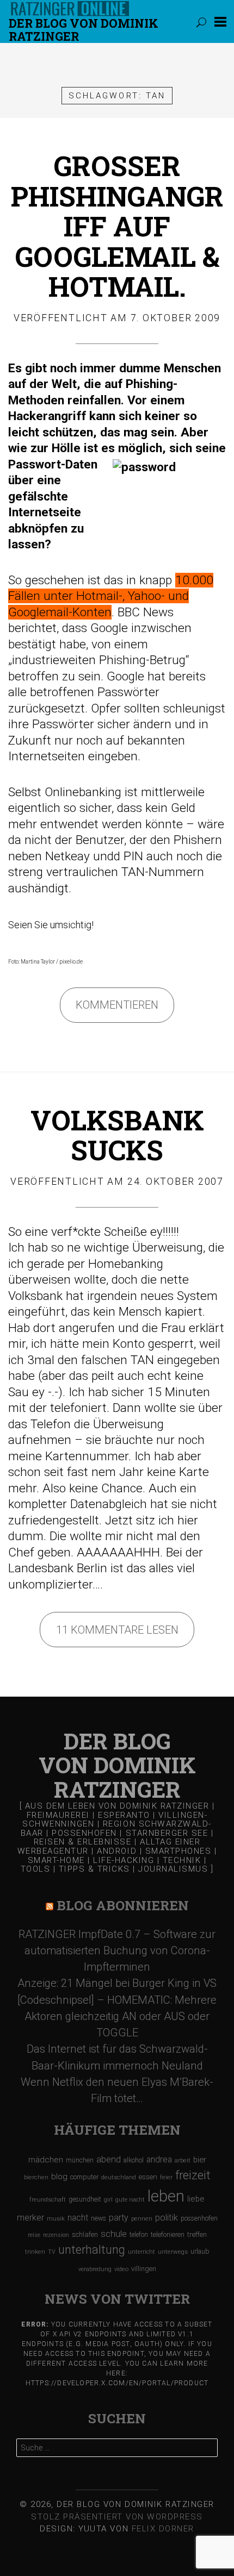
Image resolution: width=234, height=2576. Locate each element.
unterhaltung (92, 2250)
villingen (144, 2269)
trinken (35, 2252)
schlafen (85, 2234)
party (119, 2218)
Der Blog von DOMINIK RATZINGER (84, 30)
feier (166, 2177)
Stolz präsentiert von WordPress (117, 2517)
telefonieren (168, 2235)
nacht (78, 2218)
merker (30, 2218)
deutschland (119, 2177)
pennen (142, 2219)
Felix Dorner (163, 2529)
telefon (139, 2235)
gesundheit (85, 2199)
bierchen (36, 2177)
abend (109, 2159)
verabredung (95, 2269)
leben (166, 2196)
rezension (56, 2235)
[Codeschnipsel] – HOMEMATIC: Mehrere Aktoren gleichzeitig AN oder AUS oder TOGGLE (117, 2016)
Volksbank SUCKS (117, 1135)
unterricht (141, 2252)
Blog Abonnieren (123, 1905)
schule (114, 2234)
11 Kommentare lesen (117, 1630)
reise (34, 2235)
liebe (196, 2199)
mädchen (46, 2160)
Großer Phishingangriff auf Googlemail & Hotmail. (117, 226)
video (121, 2269)
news (98, 2218)
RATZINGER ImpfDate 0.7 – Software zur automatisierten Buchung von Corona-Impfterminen (117, 1950)
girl (108, 2200)
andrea (159, 2159)
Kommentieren (117, 1005)
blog (59, 2177)
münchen (80, 2160)
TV (52, 2252)
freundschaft (48, 2200)
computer (84, 2177)
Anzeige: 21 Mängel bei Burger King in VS (117, 1983)
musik (56, 2219)
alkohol (134, 2160)
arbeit (183, 2160)
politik (167, 2218)
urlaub (200, 2251)
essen (148, 2177)
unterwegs (173, 2252)
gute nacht (130, 2200)
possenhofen (199, 2218)
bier (200, 2160)
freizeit (193, 2175)
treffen (197, 2234)
